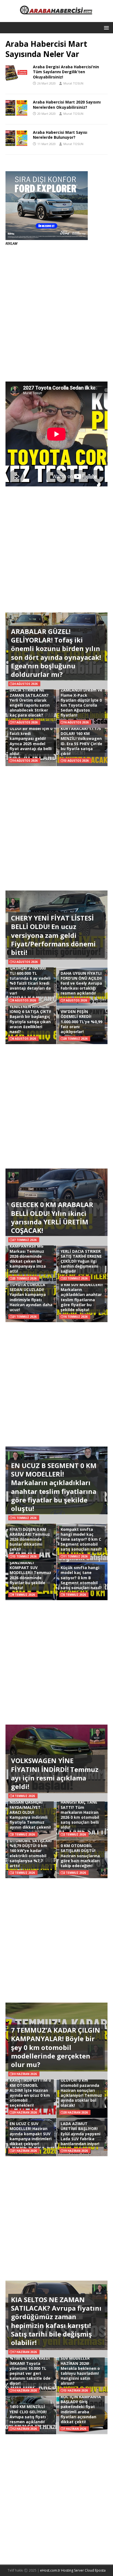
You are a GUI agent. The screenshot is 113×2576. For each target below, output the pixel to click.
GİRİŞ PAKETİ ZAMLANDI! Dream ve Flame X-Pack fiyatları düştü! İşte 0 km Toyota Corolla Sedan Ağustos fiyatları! (81, 700)
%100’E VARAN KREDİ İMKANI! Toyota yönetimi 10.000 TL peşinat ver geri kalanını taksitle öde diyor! (30, 2371)
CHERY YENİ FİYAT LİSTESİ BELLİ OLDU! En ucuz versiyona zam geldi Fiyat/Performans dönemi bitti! (53, 935)
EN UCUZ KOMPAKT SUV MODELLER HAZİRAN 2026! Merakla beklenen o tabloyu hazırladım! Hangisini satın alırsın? (80, 2368)
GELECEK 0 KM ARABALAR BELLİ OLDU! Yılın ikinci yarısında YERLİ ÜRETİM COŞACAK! (52, 1217)
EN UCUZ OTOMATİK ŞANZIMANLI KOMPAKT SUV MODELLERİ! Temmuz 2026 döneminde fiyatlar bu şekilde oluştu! (30, 1573)
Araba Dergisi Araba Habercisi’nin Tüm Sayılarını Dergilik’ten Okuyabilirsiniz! (66, 72)
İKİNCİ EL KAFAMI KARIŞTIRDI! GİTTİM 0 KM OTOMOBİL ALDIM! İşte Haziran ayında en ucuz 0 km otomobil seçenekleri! (30, 2090)
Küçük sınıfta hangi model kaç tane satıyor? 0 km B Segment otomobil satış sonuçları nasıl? (81, 1578)
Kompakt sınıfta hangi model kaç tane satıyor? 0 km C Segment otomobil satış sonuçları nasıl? (81, 1539)
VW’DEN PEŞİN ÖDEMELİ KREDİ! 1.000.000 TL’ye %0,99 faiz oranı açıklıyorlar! (81, 1022)
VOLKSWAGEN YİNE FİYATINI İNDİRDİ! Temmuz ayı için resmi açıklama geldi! (55, 1773)
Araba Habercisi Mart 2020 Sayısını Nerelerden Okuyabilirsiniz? (67, 104)
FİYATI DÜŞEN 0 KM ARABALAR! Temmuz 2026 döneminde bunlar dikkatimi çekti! (30, 1539)
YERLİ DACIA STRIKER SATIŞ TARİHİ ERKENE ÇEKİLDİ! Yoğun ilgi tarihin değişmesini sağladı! (81, 1261)
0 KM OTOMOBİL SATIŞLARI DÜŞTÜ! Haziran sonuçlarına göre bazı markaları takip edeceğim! (80, 1856)
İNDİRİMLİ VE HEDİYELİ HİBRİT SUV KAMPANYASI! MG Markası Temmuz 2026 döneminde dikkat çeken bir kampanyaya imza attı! (29, 1254)
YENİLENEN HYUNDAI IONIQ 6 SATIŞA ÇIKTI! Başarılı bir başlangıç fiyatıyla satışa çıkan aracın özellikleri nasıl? (30, 1019)
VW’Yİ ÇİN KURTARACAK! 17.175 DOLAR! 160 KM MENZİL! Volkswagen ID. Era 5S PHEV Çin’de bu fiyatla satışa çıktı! (81, 739)
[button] (105, 27)
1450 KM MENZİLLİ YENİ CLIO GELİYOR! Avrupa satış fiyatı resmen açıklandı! (28, 2414)
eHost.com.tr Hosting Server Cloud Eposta (73, 2570)
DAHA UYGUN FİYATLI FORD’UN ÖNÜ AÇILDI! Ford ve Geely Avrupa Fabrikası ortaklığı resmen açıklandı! (81, 983)
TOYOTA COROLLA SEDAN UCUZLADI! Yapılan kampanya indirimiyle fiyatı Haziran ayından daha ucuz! (31, 1297)
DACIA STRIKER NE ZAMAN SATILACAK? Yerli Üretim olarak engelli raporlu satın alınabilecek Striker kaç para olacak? (30, 702)
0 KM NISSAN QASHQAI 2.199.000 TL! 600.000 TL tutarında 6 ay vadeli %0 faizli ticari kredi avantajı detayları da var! (30, 978)
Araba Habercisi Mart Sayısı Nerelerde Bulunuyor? (60, 135)
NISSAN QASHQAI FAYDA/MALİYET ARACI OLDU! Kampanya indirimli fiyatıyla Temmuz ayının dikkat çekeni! (30, 1815)
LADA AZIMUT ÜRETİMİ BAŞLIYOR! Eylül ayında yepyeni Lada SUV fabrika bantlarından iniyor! (80, 2134)
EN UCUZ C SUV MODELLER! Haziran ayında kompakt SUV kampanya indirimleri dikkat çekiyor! (31, 2134)
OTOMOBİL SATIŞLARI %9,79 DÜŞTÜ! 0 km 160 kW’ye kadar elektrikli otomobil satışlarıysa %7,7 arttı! (31, 1853)
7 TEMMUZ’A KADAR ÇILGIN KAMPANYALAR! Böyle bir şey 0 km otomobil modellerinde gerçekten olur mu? (56, 2047)
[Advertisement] (56, 314)
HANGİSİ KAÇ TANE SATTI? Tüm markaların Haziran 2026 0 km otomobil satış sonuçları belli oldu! (80, 1815)
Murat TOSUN (73, 83)
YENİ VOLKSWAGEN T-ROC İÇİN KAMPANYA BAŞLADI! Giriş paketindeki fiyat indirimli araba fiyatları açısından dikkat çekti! (82, 2407)
